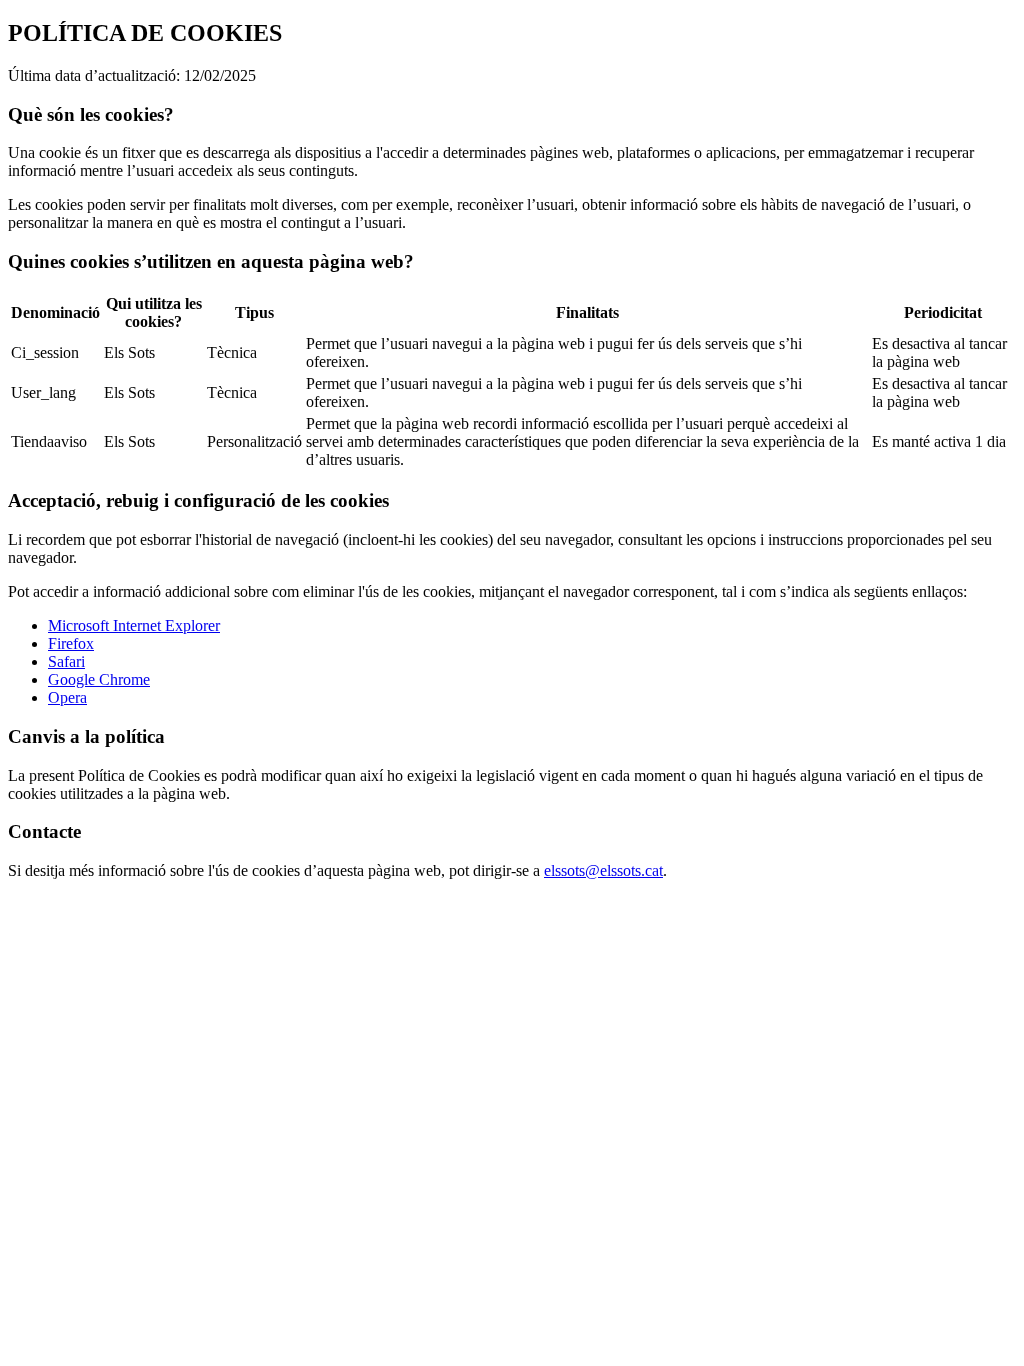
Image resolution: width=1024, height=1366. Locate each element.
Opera (67, 697)
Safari (66, 661)
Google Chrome (99, 679)
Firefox (71, 643)
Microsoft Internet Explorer (134, 625)
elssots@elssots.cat (603, 870)
